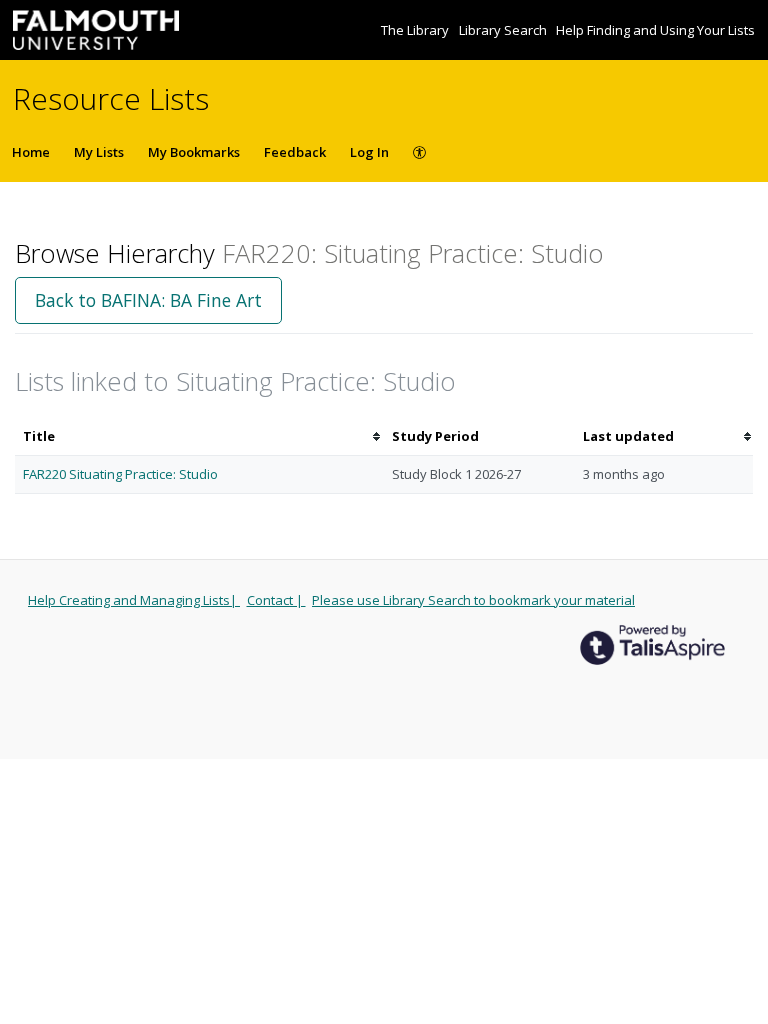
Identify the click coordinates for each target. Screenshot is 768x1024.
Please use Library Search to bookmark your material (473, 600)
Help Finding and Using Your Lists (655, 30)
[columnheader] (199, 436)
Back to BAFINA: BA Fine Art (148, 300)
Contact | (276, 600)
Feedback (295, 152)
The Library (416, 30)
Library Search (504, 30)
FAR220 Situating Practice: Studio (120, 474)
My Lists (99, 152)
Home (31, 152)
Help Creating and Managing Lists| (134, 600)
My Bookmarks (194, 152)
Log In (369, 152)
